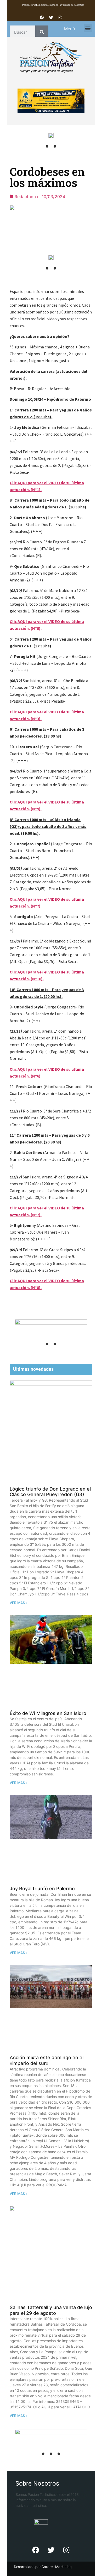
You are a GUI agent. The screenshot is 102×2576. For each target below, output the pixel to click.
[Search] (42, 32)
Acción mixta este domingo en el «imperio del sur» (47, 2060)
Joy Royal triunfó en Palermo (42, 1889)
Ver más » (19, 1603)
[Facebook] (42, 17)
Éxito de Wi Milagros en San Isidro (48, 1713)
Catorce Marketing (57, 2567)
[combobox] (22, 32)
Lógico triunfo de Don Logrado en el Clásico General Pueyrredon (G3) (50, 1492)
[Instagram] (60, 17)
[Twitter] (51, 17)
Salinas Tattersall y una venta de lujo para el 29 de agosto (51, 2310)
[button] (88, 28)
